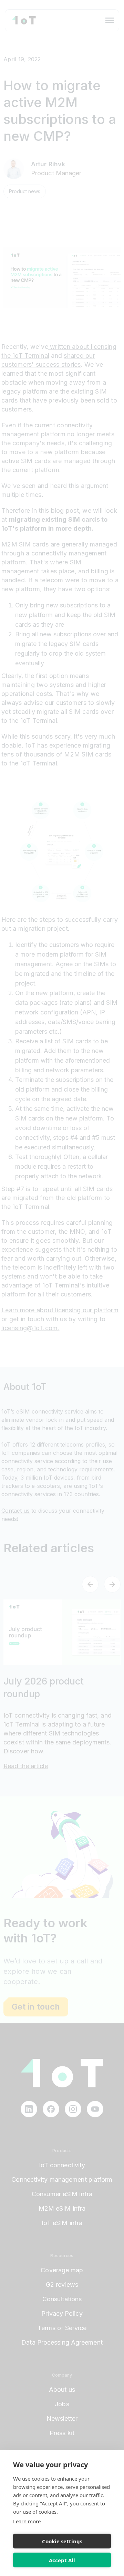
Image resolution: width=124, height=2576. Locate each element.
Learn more (27, 2521)
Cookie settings (62, 2541)
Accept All (62, 2560)
